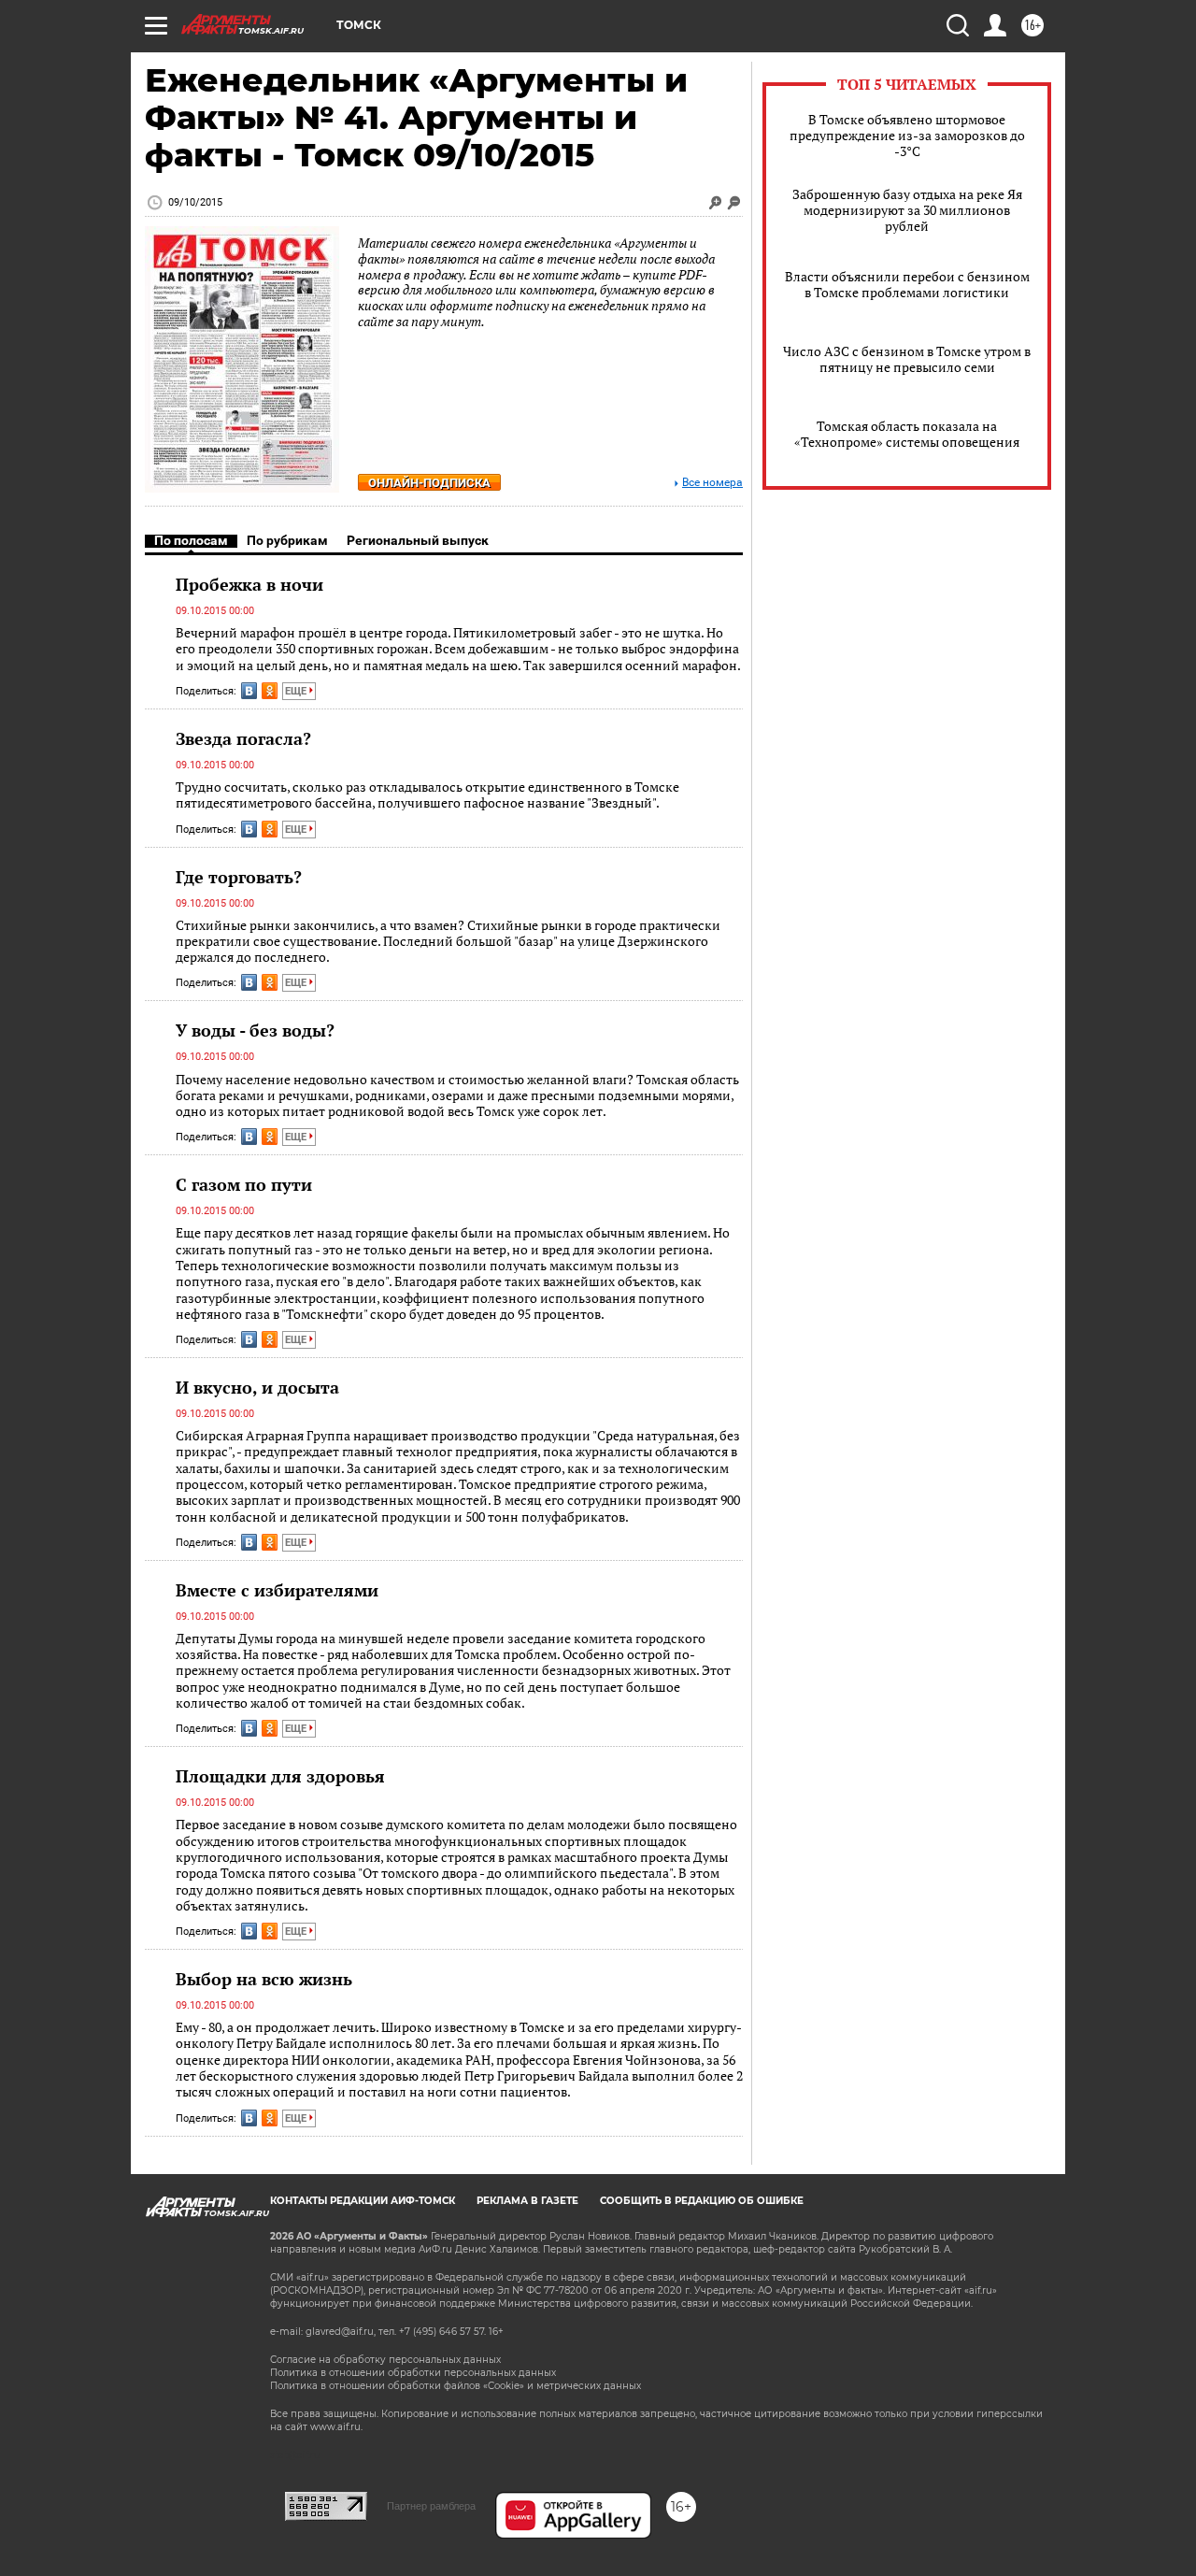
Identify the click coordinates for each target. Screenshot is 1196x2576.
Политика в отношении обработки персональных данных (413, 2373)
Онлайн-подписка (429, 483)
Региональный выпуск (418, 540)
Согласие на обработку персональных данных (385, 2360)
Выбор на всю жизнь (264, 1979)
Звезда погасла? (243, 738)
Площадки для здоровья (280, 1776)
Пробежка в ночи (249, 584)
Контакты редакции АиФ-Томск (363, 2201)
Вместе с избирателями (277, 1590)
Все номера (712, 483)
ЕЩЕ (297, 691)
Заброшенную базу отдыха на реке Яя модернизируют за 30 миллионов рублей (907, 210)
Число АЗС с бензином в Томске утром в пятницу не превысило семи (907, 359)
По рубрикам (287, 540)
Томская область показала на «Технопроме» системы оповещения (907, 434)
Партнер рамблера (431, 2506)
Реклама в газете (527, 2201)
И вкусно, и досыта (257, 1387)
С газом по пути (244, 1184)
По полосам (191, 540)
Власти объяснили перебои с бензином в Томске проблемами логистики (907, 284)
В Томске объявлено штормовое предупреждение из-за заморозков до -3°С (907, 135)
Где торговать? (239, 877)
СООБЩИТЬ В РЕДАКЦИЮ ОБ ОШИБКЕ (702, 2201)
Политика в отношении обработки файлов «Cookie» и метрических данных (456, 2386)
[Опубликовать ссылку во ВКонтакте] (249, 691)
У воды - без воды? (255, 1030)
